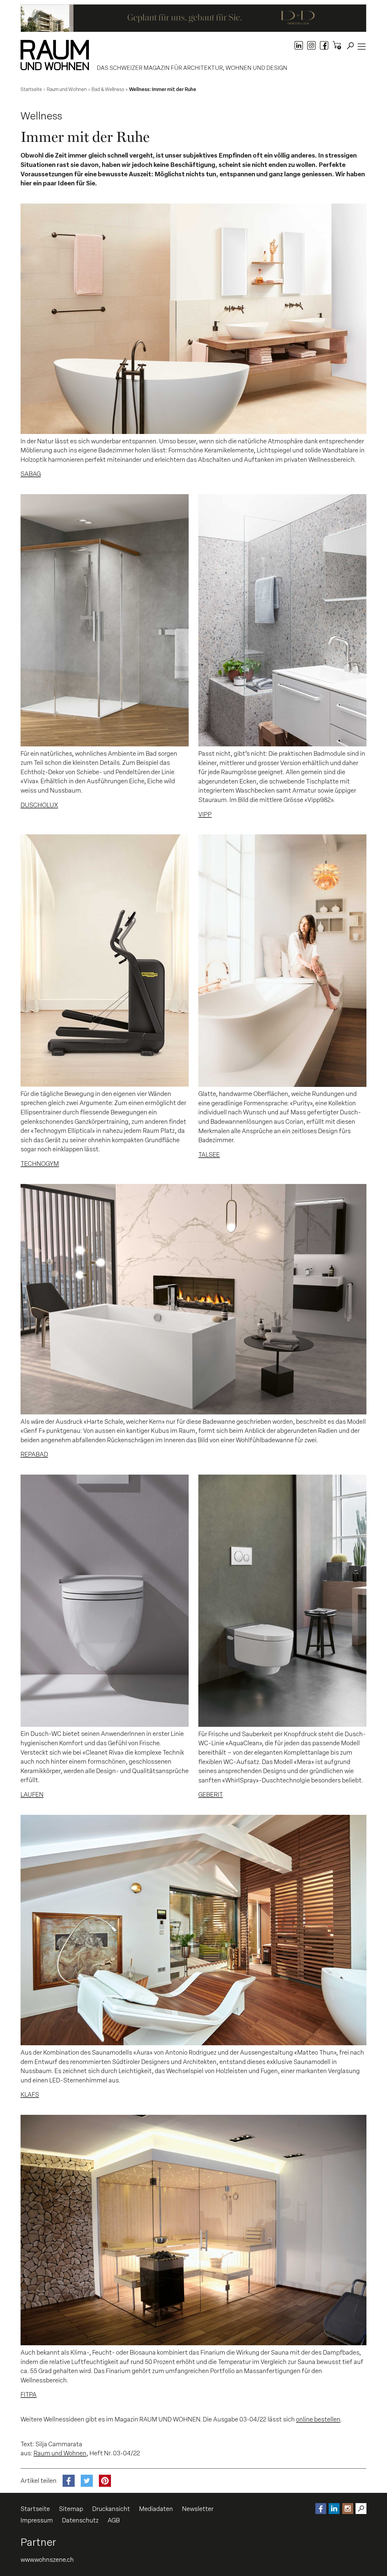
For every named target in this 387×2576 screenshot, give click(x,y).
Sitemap (71, 2509)
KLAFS (30, 2095)
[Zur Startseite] (55, 55)
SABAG (31, 474)
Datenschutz (80, 2520)
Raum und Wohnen (60, 2453)
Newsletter (198, 2509)
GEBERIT (211, 1795)
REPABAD (34, 1454)
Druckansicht (111, 2509)
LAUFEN (32, 1795)
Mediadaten (156, 2509)
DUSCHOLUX (39, 805)
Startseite (35, 2509)
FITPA (29, 2395)
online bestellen (318, 2419)
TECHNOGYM (40, 1164)
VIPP (205, 814)
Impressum (37, 2520)
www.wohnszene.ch (47, 2560)
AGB (114, 2520)
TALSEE (209, 1155)
